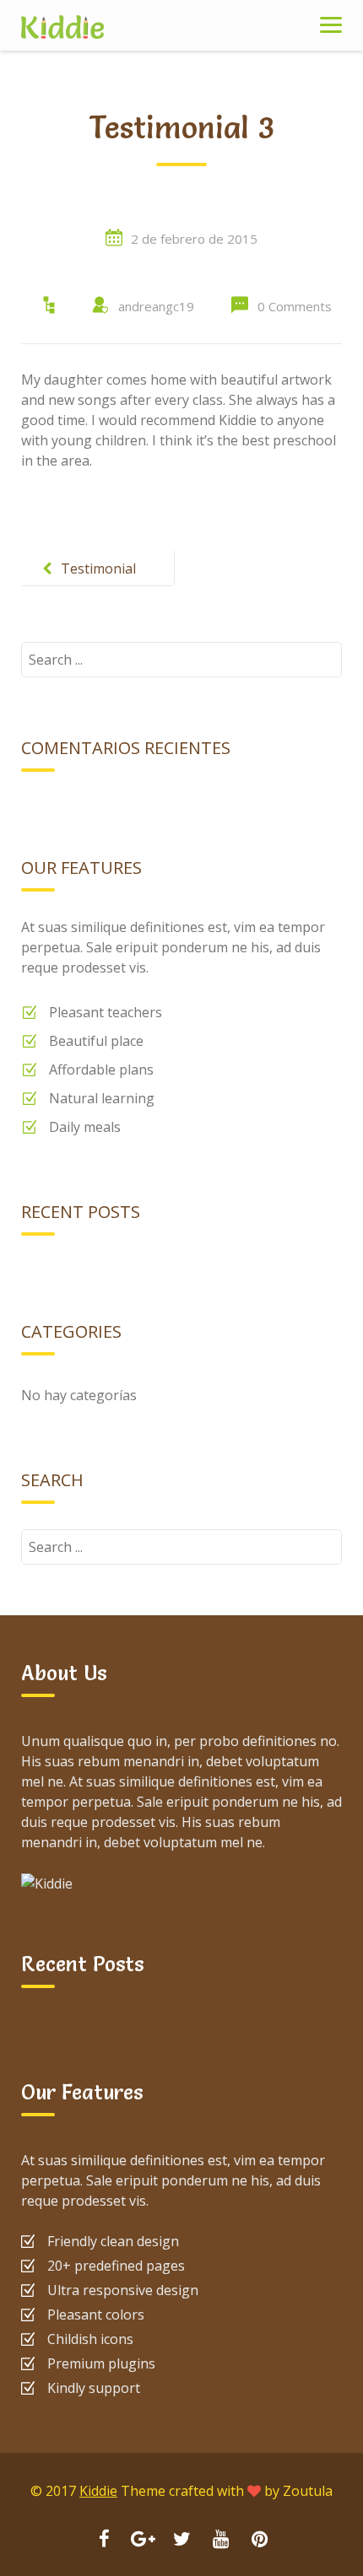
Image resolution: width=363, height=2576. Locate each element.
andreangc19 (156, 306)
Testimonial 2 (98, 582)
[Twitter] (181, 2541)
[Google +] (143, 2541)
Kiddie (98, 2491)
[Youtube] (220, 2541)
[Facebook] (104, 2541)
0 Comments (295, 306)
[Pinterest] (259, 2541)
